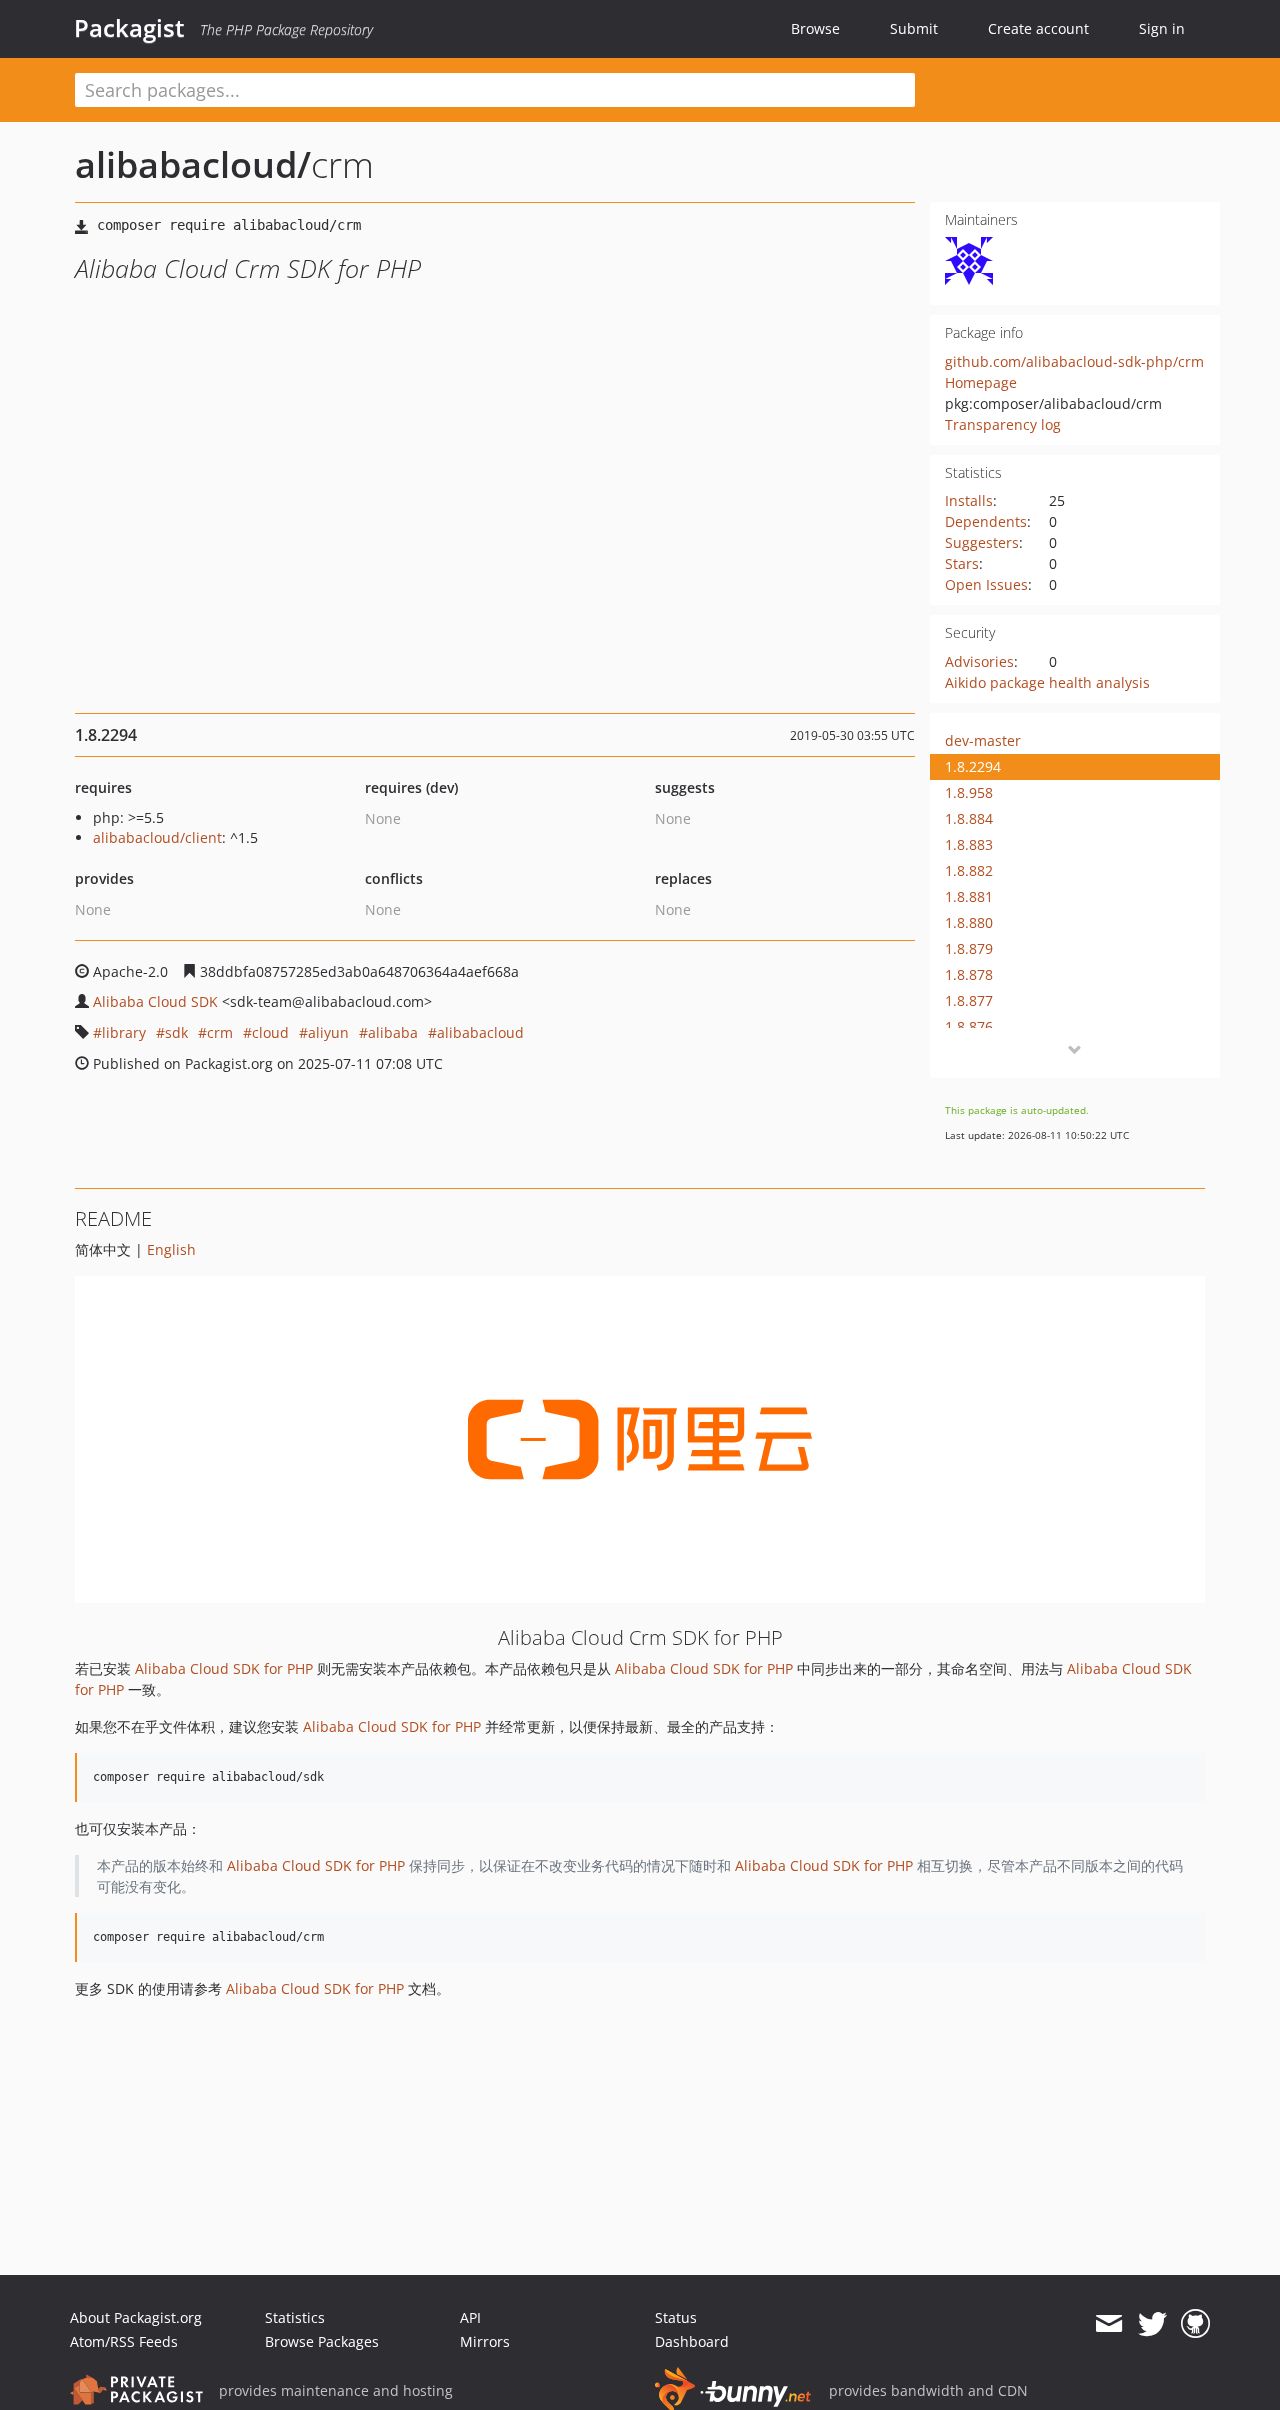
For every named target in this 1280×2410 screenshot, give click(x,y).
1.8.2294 (973, 766)
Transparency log (1003, 424)
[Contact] (1108, 2324)
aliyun (328, 1032)
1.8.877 (969, 1000)
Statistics (295, 2317)
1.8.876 (969, 1026)
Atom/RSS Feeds (124, 2341)
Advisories (979, 661)
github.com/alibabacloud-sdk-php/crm (1074, 361)
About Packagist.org (136, 2317)
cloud (270, 1032)
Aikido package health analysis (1047, 682)
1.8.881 (969, 896)
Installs (969, 500)
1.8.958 (969, 792)
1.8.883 (969, 844)
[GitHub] (1195, 2324)
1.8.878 (969, 974)
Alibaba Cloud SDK (155, 1001)
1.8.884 (969, 818)
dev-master (983, 740)
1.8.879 (969, 948)
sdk (176, 1032)
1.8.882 (969, 870)
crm (220, 1032)
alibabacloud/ (193, 164)
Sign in (1162, 28)
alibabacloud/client (157, 837)
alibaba (393, 1032)
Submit (914, 28)
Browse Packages (322, 2341)
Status (676, 2317)
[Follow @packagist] (1152, 2324)
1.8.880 (969, 922)
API (470, 2317)
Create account (1038, 28)
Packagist (129, 28)
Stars (962, 563)
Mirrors (485, 2341)
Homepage (981, 382)
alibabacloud (480, 1032)
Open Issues (986, 584)
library (124, 1032)
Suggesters (982, 542)
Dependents (986, 521)
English (171, 1249)
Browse (815, 28)
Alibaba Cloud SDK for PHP (224, 1668)
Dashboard (692, 2341)
